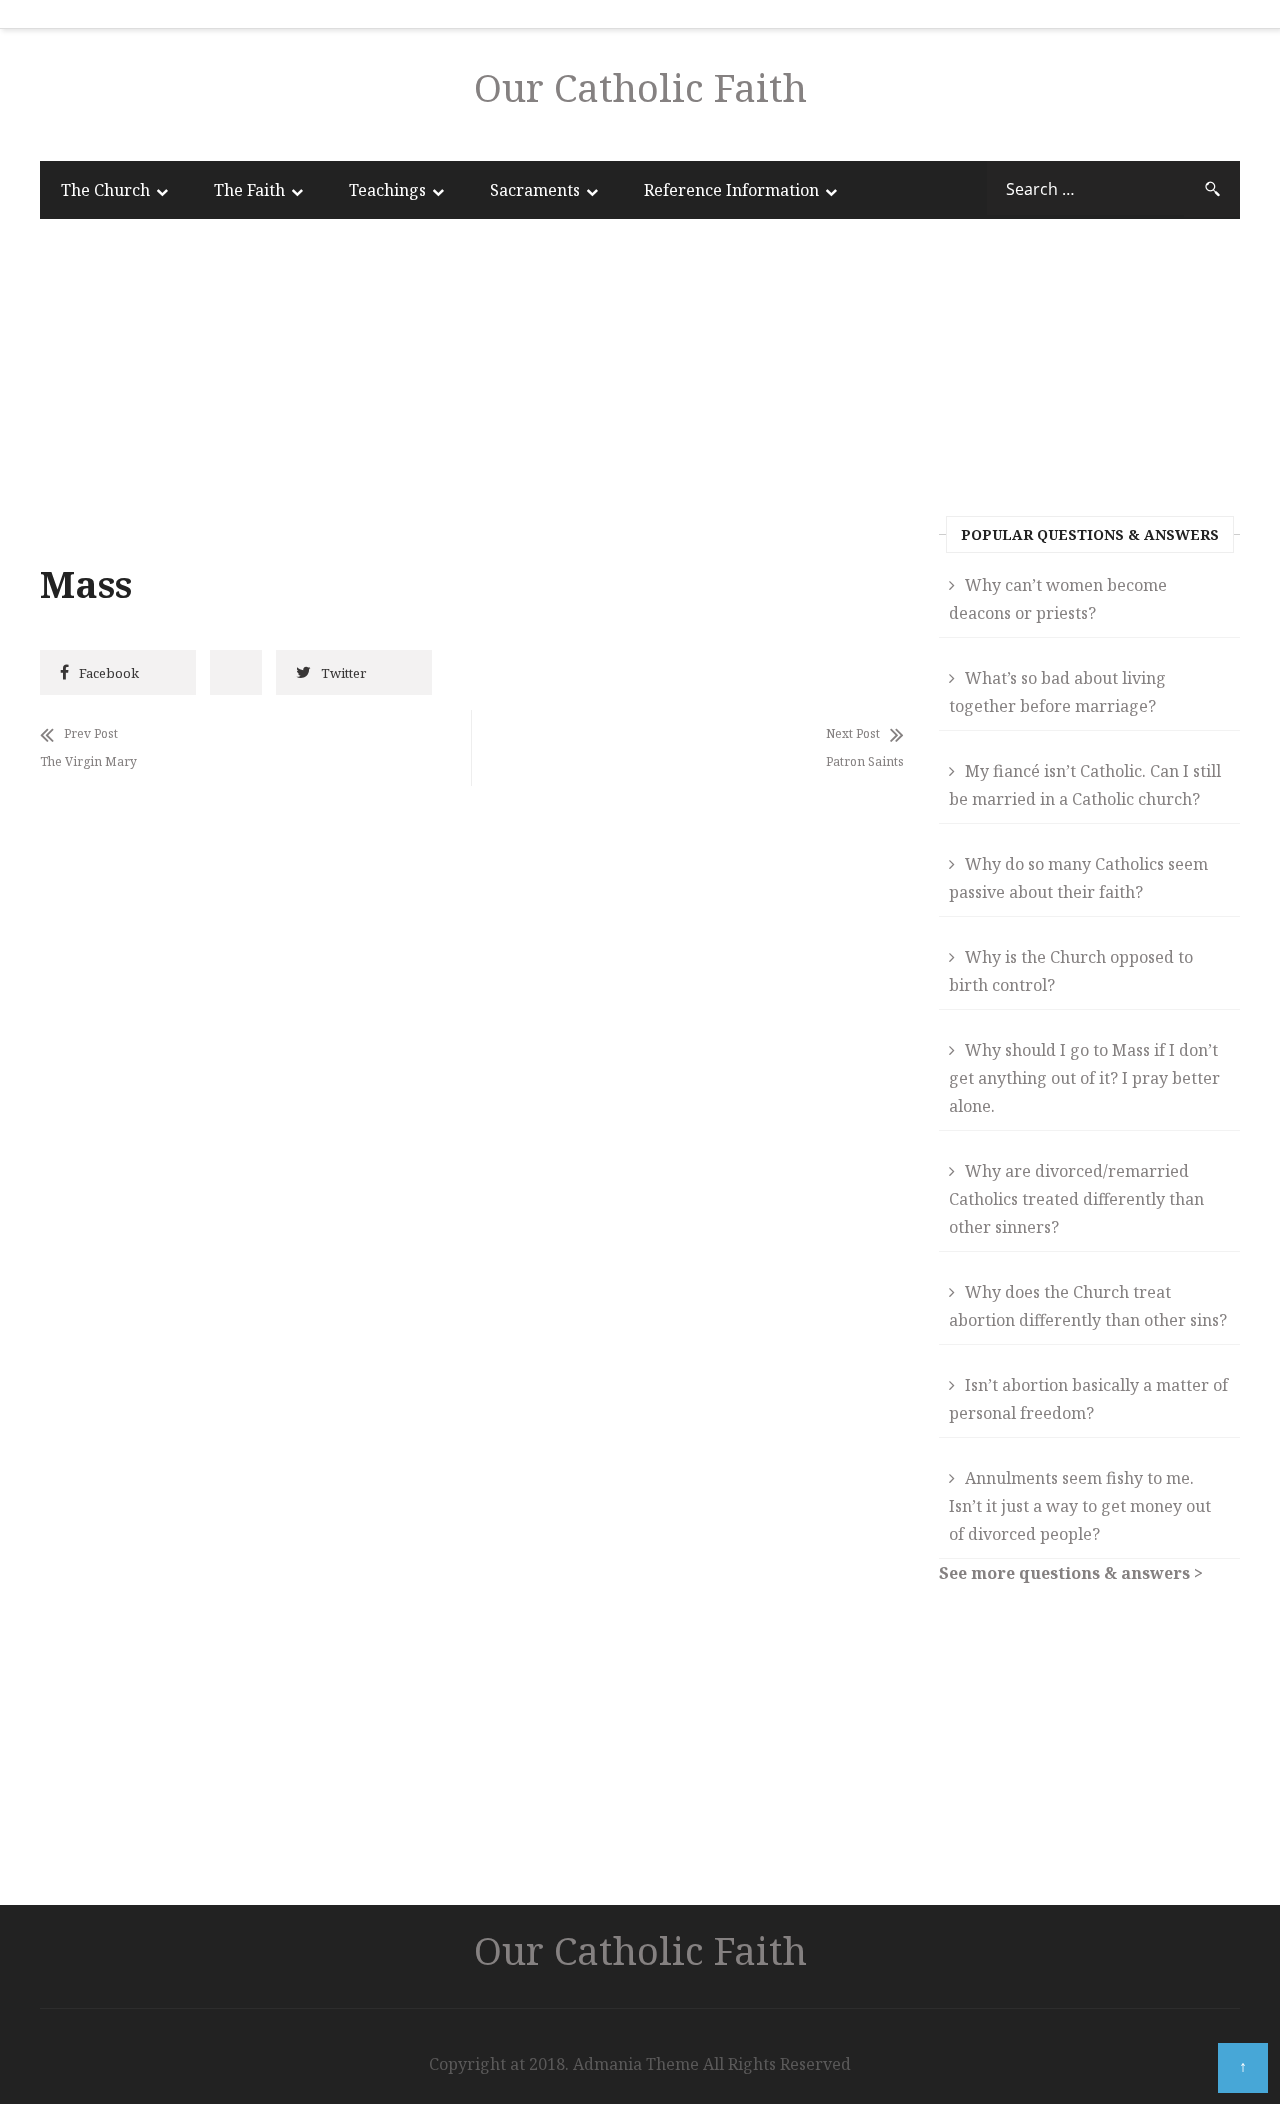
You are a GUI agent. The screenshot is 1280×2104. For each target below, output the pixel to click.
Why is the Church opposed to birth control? (1071, 971)
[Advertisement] (472, 395)
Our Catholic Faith (640, 87)
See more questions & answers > (1071, 1573)
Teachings (387, 190)
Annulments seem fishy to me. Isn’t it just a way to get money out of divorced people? (1080, 1506)
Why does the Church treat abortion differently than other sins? (1088, 1306)
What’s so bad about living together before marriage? (1057, 692)
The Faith (249, 190)
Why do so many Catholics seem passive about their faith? (1078, 878)
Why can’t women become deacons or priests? (1058, 599)
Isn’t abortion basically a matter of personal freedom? (1088, 1399)
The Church (105, 190)
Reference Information (731, 190)
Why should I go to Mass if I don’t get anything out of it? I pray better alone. (1084, 1078)
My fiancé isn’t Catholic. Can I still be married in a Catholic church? (1085, 785)
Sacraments (535, 190)
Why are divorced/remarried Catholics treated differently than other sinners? (1076, 1199)
